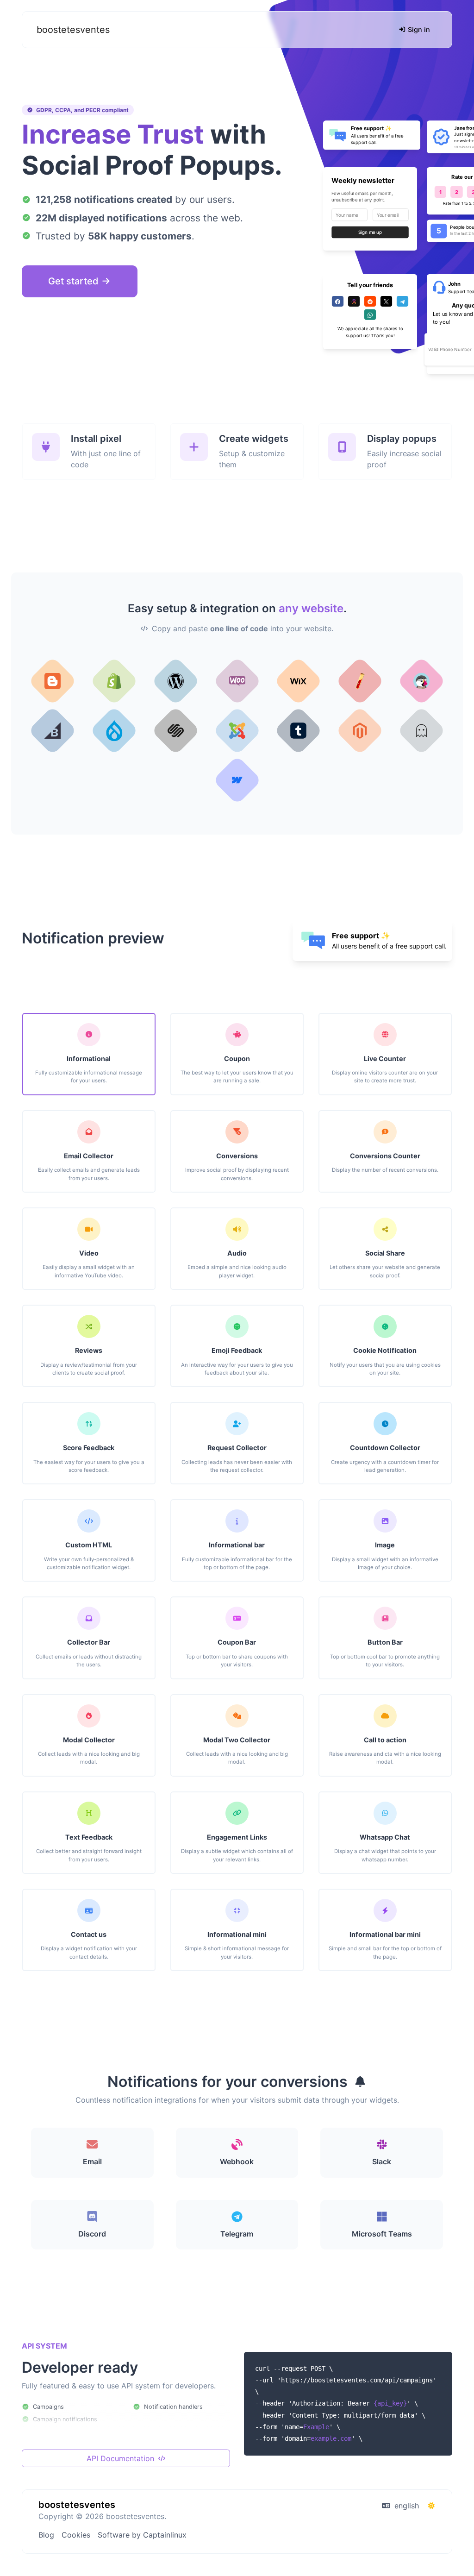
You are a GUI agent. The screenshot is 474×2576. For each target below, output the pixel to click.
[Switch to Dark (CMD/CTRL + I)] (431, 2506)
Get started (75, 281)
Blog (46, 2535)
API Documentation (122, 2458)
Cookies (76, 2535)
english (405, 2506)
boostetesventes (73, 30)
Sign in (418, 29)
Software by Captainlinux (142, 2535)
